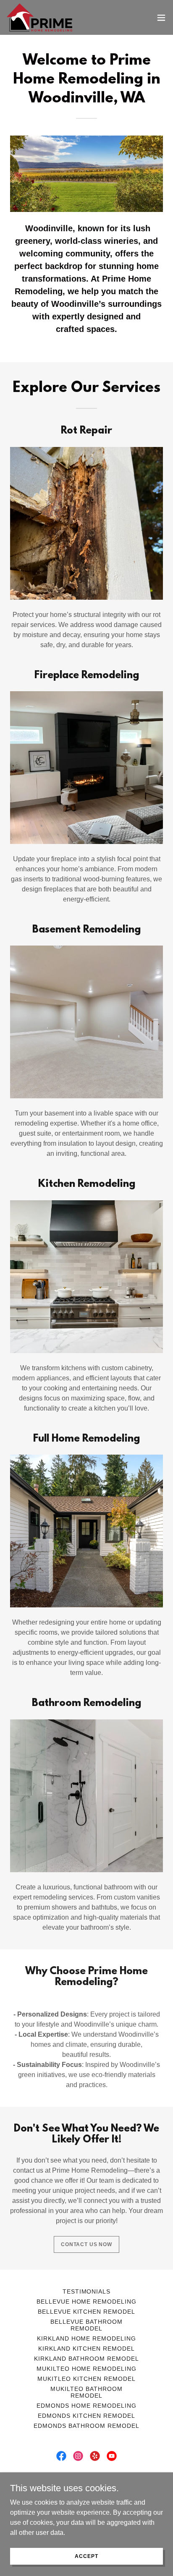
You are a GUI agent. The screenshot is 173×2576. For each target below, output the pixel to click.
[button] (161, 18)
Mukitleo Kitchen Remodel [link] (86, 2379)
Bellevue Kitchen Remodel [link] (87, 2312)
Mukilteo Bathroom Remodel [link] (86, 2392)
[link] (39, 17)
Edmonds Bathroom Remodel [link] (86, 2426)
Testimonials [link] (87, 2291)
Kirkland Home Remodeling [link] (87, 2338)
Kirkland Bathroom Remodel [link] (87, 2359)
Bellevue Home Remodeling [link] (87, 2302)
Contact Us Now (86, 2244)
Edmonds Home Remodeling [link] (86, 2406)
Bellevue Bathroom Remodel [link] (86, 2325)
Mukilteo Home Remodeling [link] (87, 2369)
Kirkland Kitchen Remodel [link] (87, 2349)
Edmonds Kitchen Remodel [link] (86, 2416)
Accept (86, 2556)
